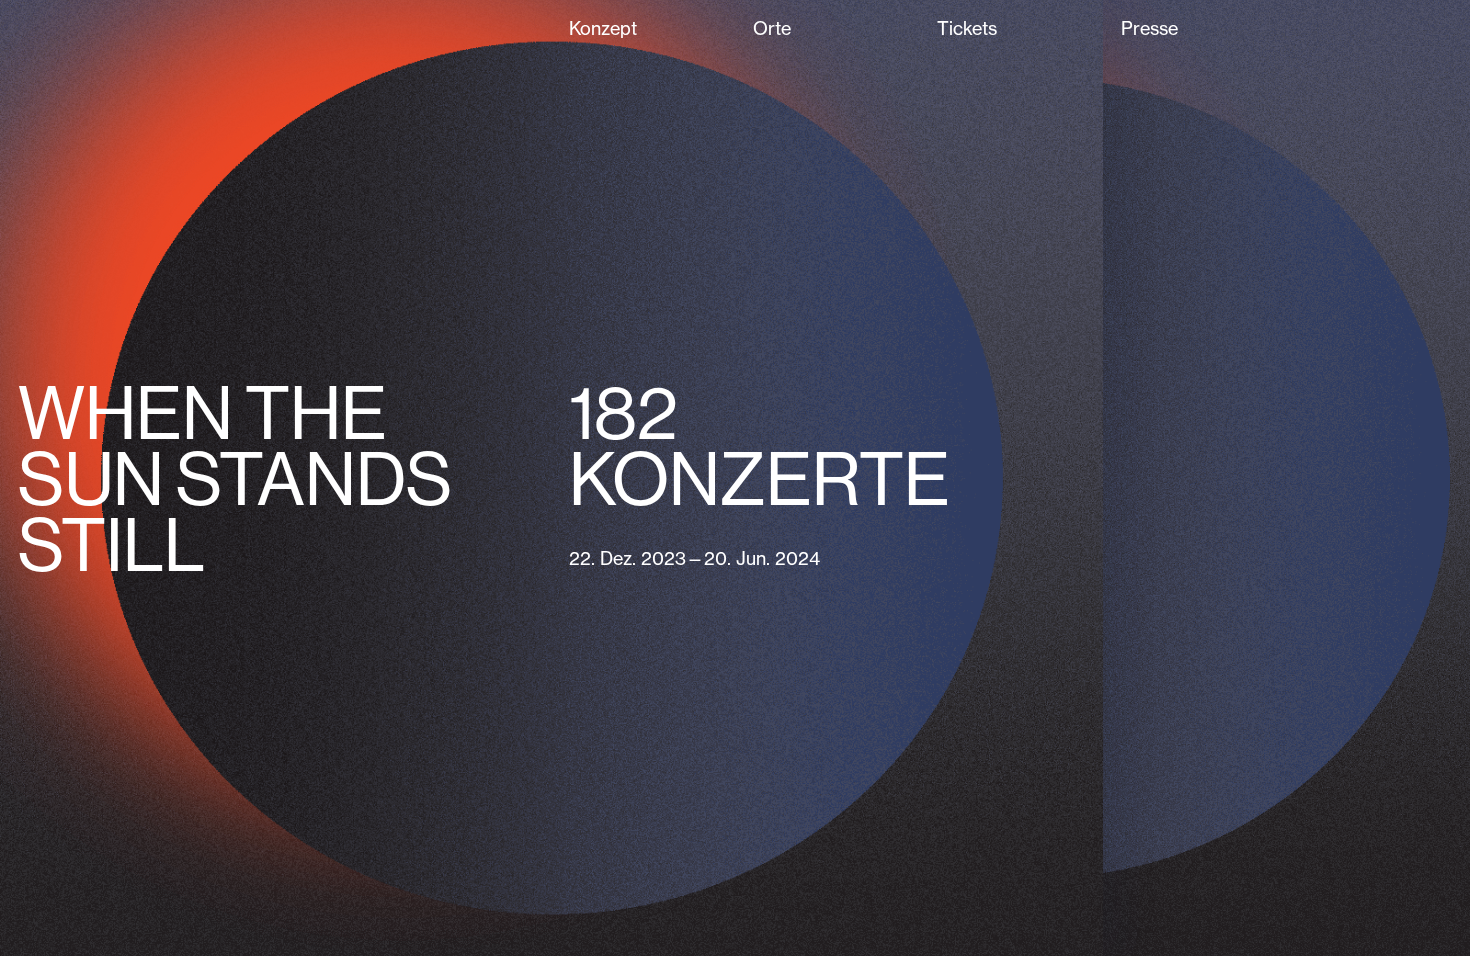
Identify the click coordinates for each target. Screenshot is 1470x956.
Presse (1149, 28)
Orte (772, 28)
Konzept (603, 28)
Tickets (967, 28)
